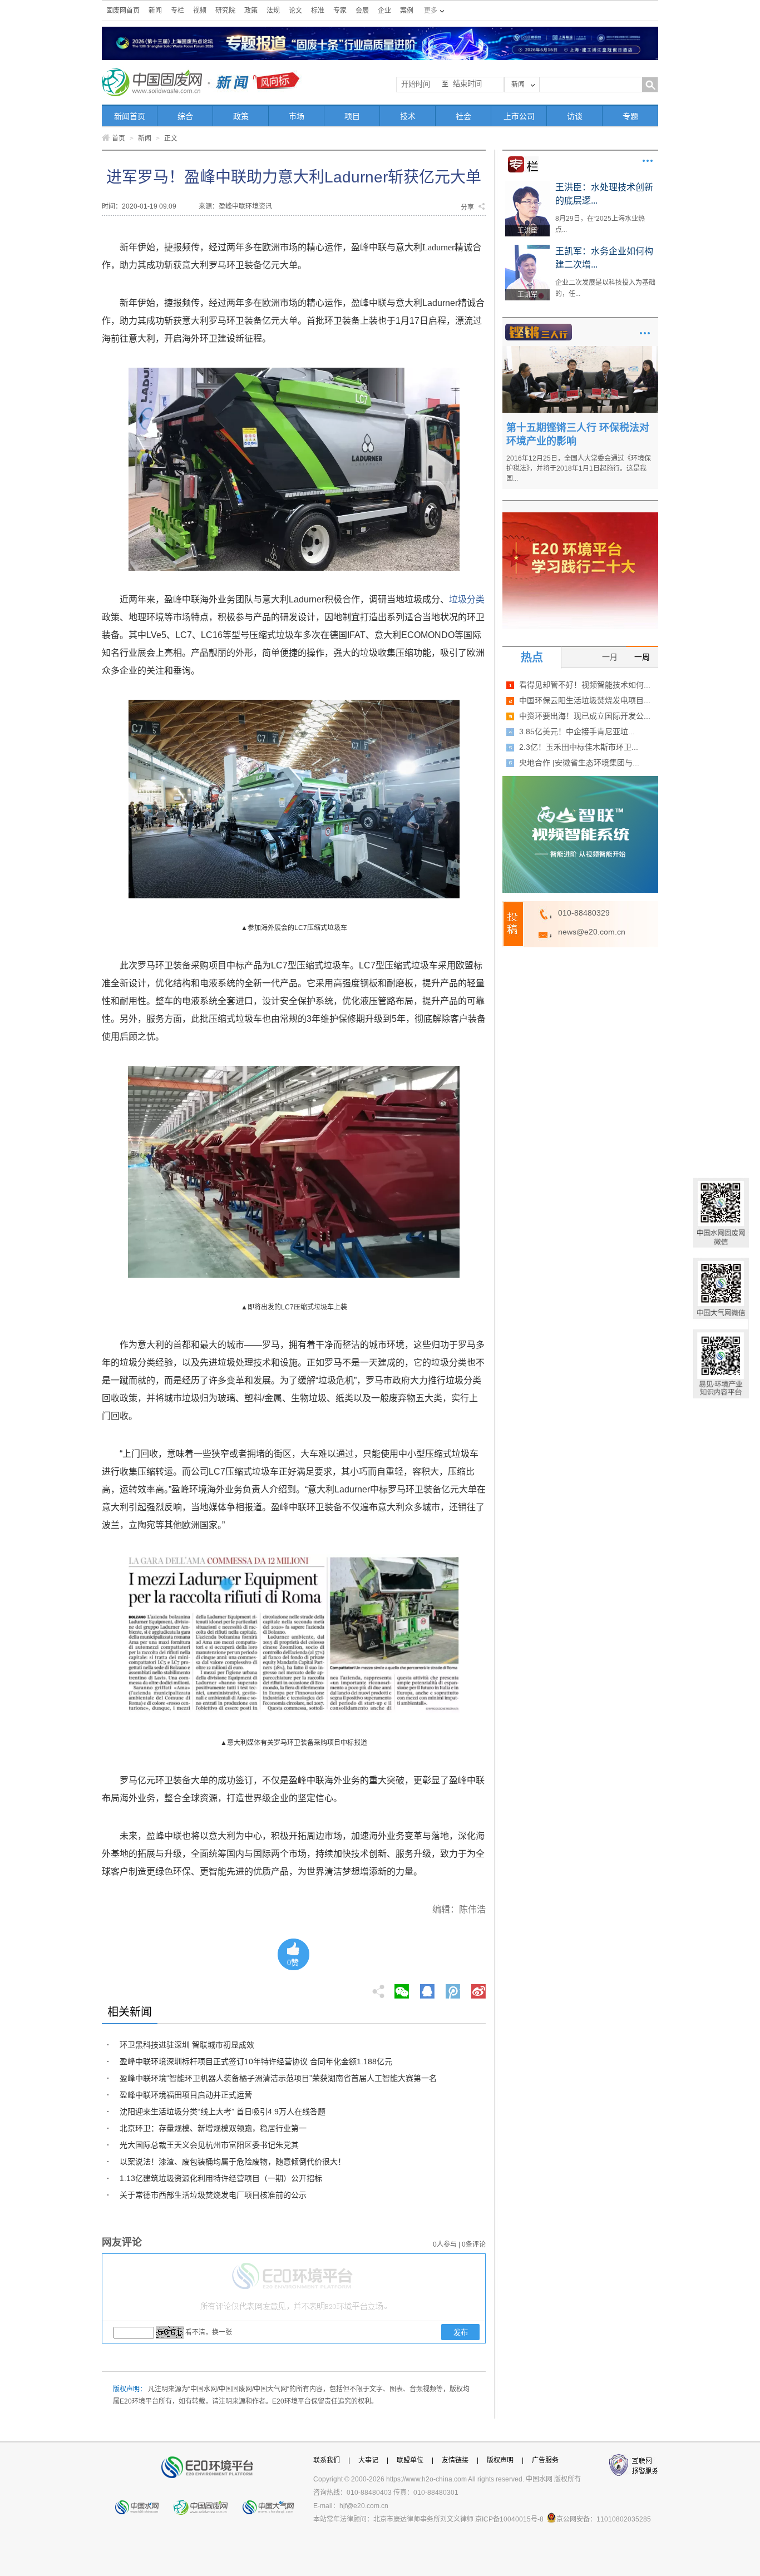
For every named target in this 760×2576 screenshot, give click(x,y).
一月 (610, 657)
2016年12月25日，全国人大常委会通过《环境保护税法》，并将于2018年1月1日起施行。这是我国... (579, 468)
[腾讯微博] (454, 1988)
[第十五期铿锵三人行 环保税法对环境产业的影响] (580, 350)
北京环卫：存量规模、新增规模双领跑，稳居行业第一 (213, 2128)
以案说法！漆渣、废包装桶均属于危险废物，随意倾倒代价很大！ (233, 2162)
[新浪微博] (478, 1988)
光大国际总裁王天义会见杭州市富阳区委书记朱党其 (209, 2145)
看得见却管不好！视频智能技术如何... (585, 685)
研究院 (225, 11)
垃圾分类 (467, 599)
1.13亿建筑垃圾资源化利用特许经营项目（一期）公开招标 (221, 2178)
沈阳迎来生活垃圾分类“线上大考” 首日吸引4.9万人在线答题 (223, 2112)
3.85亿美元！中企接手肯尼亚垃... (577, 731)
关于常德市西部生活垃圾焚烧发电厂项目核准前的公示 (213, 2195)
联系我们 (327, 2460)
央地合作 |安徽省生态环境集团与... (579, 763)
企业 (384, 11)
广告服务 (545, 2460)
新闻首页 (130, 116)
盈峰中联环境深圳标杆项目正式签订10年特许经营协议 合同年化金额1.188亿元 (256, 2061)
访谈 (575, 116)
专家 (340, 11)
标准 (318, 11)
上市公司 (519, 116)
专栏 (177, 11)
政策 (251, 11)
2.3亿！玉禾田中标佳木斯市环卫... (579, 747)
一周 (642, 657)
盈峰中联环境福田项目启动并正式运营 (186, 2095)
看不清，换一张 (209, 2332)
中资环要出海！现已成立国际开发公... (585, 716)
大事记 (368, 2460)
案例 (407, 11)
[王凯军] (527, 249)
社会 (463, 116)
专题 (630, 116)
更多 (648, 161)
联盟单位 (410, 2460)
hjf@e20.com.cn (364, 2506)
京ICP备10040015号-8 (509, 2519)
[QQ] (427, 1988)
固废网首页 (123, 11)
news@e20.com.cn (592, 932)
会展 (362, 11)
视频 (200, 11)
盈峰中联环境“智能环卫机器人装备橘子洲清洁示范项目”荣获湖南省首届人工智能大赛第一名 (278, 2078)
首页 (119, 139)
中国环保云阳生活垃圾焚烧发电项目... (585, 700)
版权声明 (500, 2460)
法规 (273, 11)
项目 (352, 116)
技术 (408, 116)
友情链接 (455, 2460)
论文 (295, 11)
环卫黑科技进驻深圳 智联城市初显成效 (187, 2045)
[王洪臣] (527, 185)
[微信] (402, 1988)
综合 (185, 116)
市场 (297, 116)
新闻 (155, 11)
